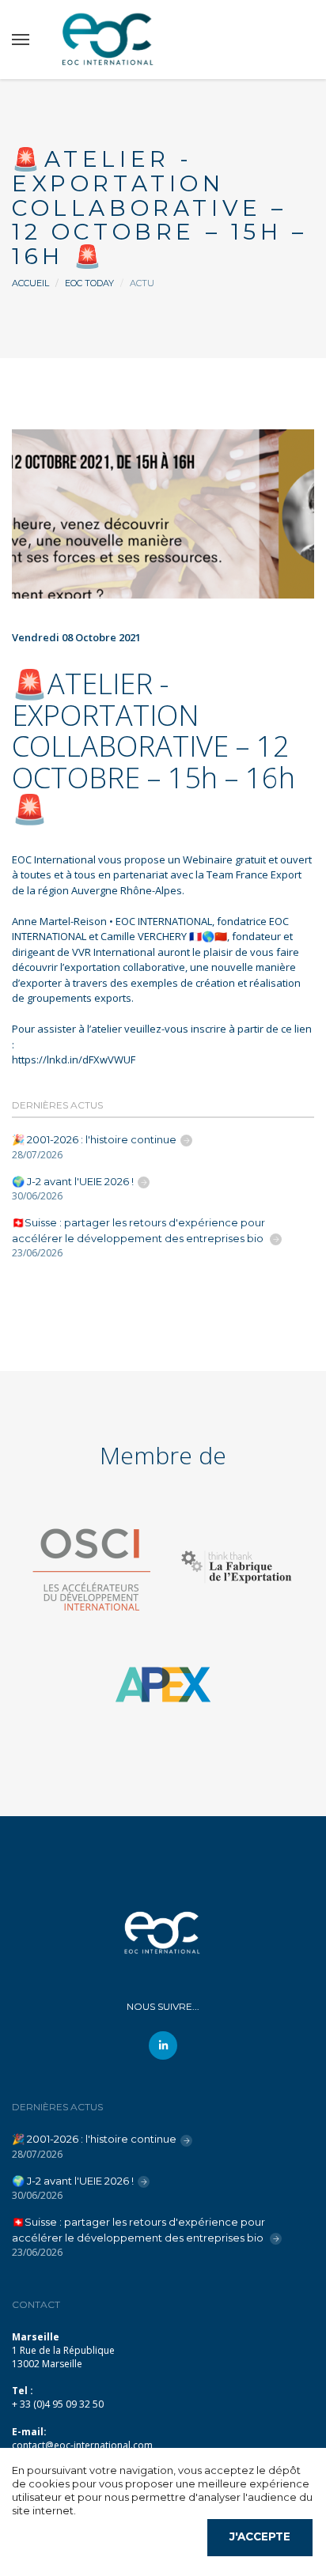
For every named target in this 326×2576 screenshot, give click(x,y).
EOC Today (89, 283)
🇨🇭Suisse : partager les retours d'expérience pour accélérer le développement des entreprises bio (139, 1230)
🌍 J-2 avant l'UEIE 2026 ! (73, 1181)
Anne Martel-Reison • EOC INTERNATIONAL (112, 921)
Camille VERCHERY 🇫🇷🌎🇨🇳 (164, 936)
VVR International (114, 952)
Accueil (30, 283)
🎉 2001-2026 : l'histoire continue (94, 1139)
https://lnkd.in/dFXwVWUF (74, 1059)
